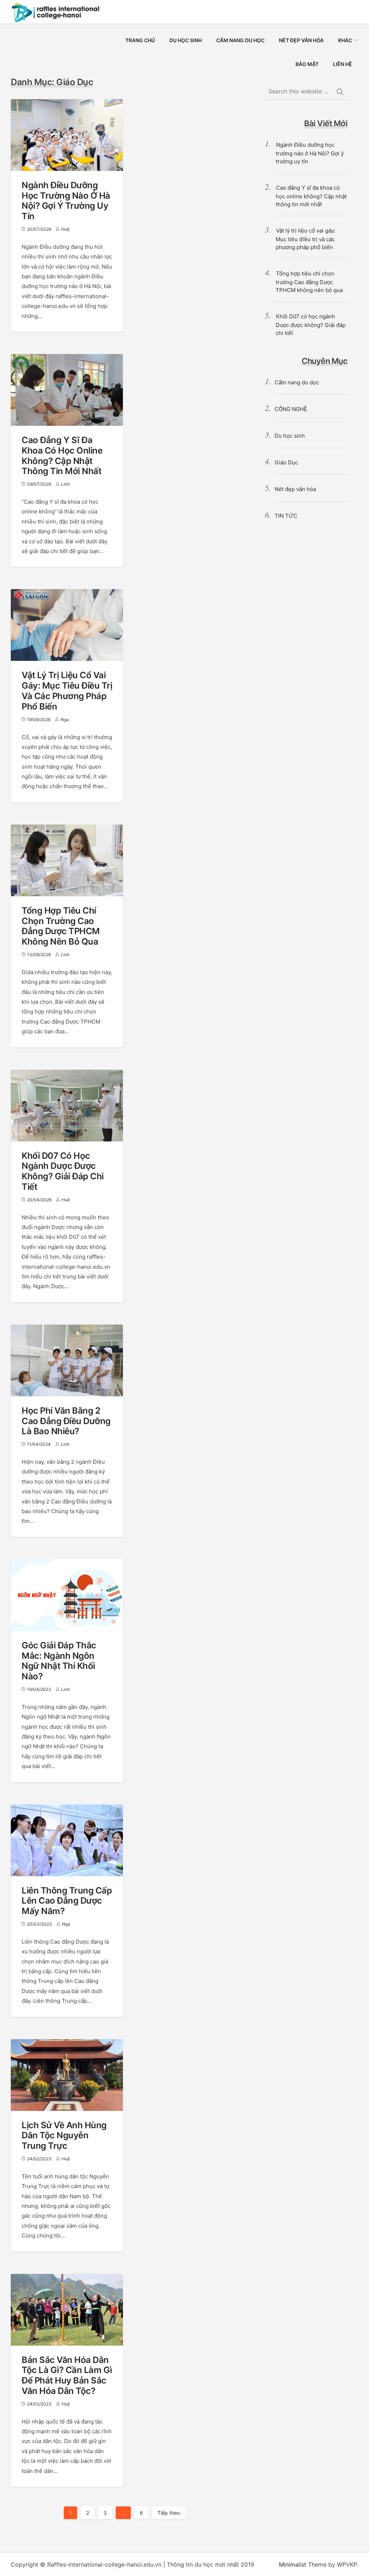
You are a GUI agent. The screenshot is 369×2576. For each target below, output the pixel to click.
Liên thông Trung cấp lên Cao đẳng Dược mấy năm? (67, 1901)
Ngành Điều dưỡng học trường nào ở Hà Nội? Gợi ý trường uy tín (66, 201)
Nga (65, 719)
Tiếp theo (169, 2513)
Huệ (65, 229)
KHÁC (345, 40)
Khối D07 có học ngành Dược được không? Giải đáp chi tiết (63, 1171)
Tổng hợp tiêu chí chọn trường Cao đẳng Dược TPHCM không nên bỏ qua (61, 926)
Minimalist (293, 2564)
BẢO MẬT (307, 64)
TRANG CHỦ (140, 40)
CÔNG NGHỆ (291, 409)
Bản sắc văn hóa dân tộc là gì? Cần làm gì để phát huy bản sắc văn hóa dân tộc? (67, 2375)
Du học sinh (290, 436)
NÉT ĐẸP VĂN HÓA (301, 40)
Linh (66, 484)
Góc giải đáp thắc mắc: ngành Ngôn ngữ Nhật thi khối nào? (59, 1661)
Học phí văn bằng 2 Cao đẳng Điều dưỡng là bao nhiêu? (66, 1421)
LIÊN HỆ (343, 64)
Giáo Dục (286, 462)
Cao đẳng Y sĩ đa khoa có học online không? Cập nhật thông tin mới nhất (62, 456)
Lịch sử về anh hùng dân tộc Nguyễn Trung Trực (64, 2136)
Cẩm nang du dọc (297, 382)
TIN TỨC (286, 516)
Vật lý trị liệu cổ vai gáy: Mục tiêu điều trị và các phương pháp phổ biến (67, 691)
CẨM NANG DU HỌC (240, 40)
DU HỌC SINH (186, 40)
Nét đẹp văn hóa (295, 489)
